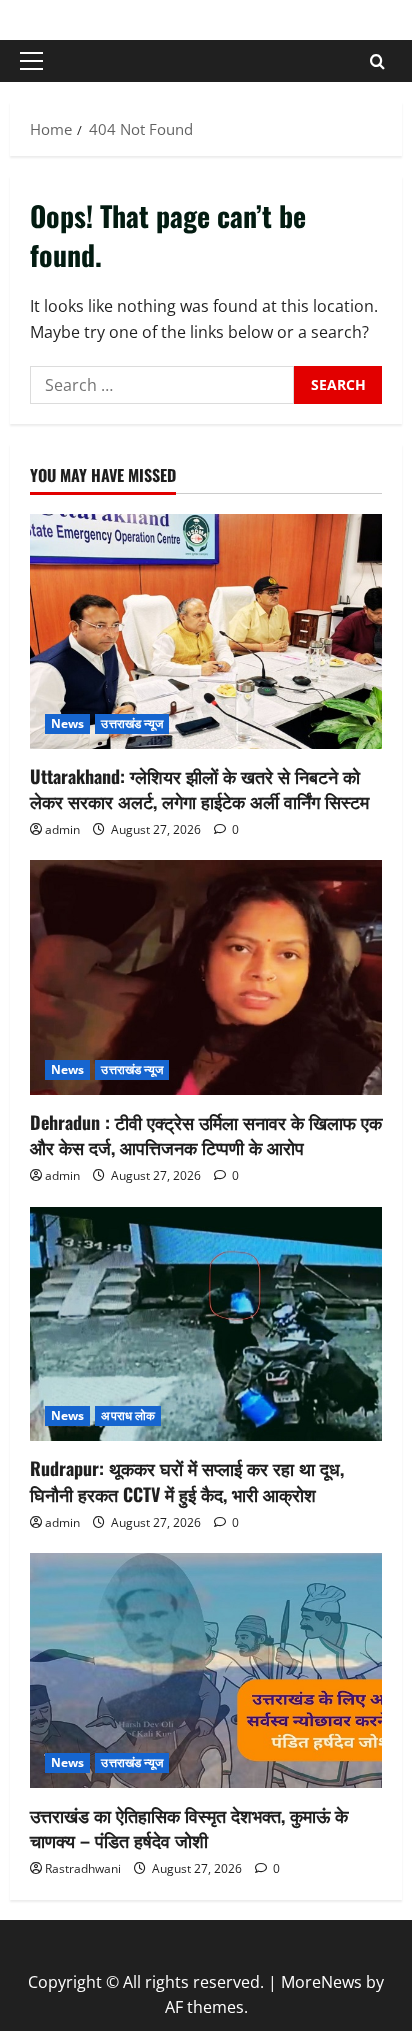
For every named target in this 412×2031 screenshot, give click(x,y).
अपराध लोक (128, 1415)
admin (62, 829)
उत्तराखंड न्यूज (132, 723)
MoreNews (321, 1982)
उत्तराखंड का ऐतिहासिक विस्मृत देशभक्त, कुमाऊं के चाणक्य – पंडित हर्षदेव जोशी (189, 1827)
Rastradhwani (83, 1868)
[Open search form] (377, 61)
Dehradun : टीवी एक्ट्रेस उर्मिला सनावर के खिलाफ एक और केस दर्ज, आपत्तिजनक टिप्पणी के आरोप (206, 1134)
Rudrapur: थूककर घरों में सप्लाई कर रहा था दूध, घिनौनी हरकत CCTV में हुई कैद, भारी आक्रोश (187, 1480)
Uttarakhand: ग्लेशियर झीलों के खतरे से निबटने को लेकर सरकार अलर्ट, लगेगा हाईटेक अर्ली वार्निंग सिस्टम (199, 788)
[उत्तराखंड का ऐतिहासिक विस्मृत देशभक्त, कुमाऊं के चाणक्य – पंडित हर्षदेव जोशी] (206, 1670)
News (67, 723)
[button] (31, 61)
